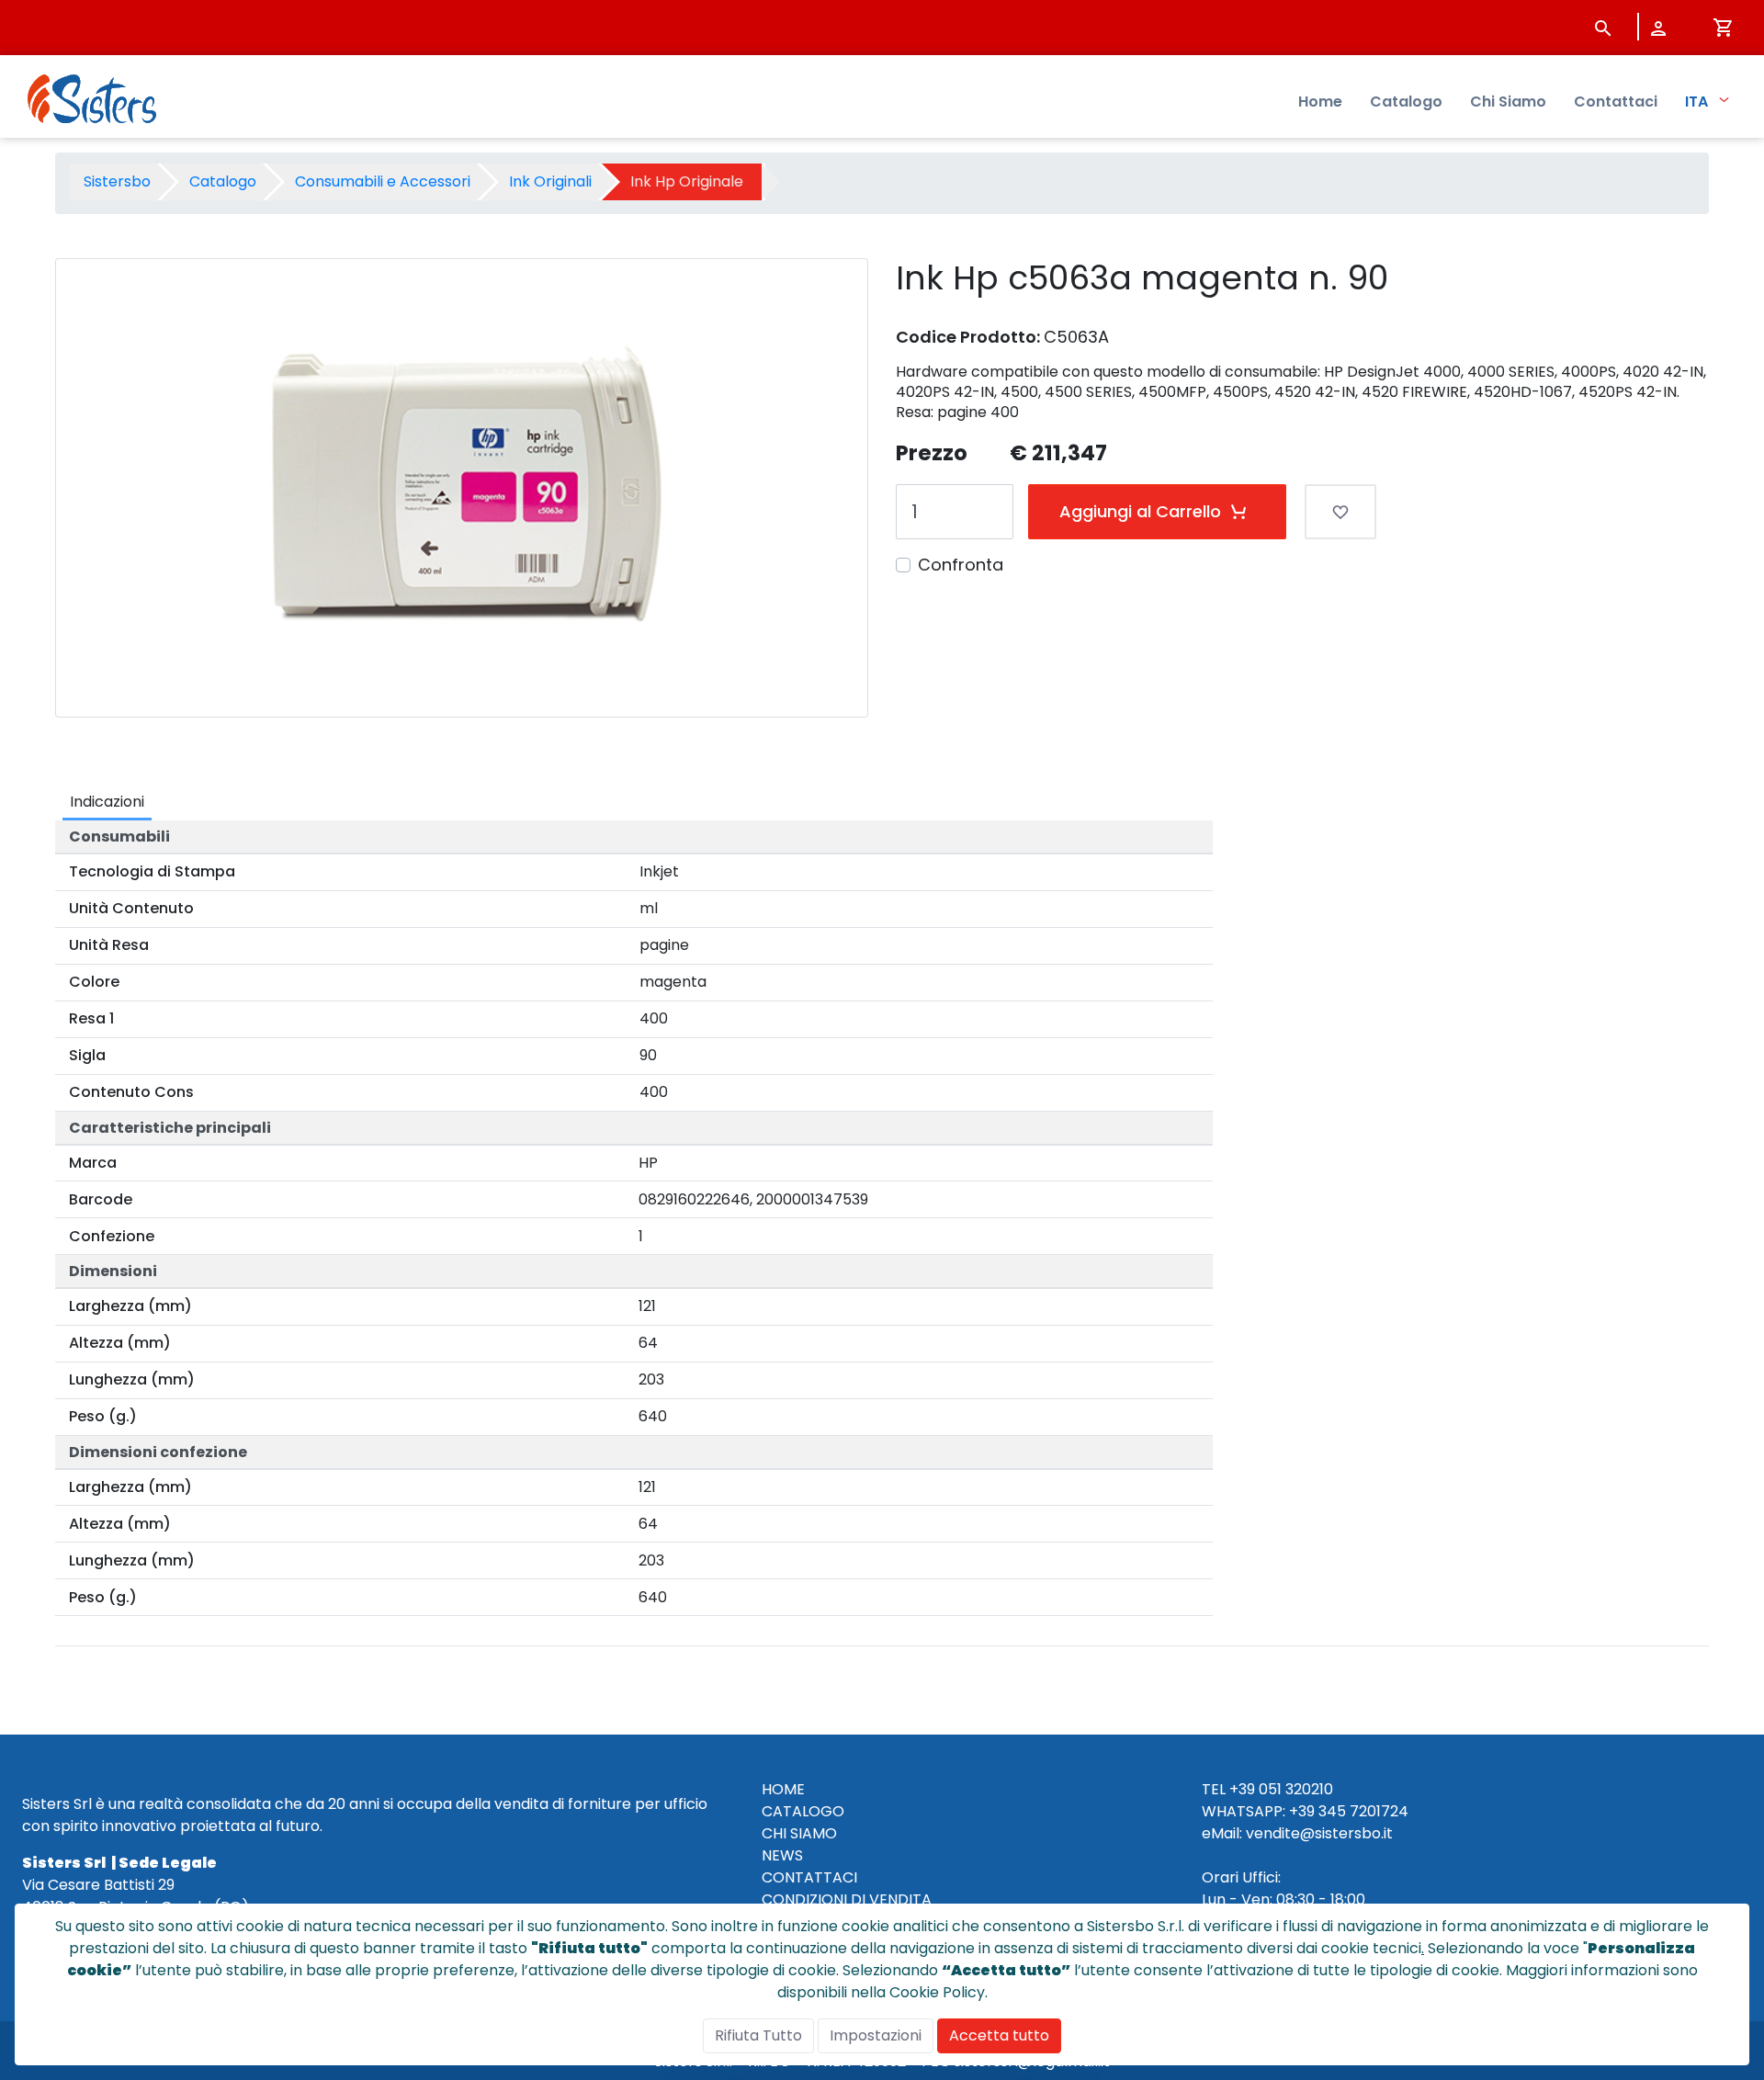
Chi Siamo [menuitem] (1508, 102)
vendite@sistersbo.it (1319, 1833)
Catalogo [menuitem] (1406, 102)
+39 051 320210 (1281, 1789)
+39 (1302, 1811)
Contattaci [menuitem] (1616, 102)
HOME (783, 1789)
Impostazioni (876, 2035)
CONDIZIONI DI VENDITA (847, 1899)
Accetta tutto (999, 2035)
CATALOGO (803, 1811)
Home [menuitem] (1320, 102)
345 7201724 (1363, 1811)
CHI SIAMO (799, 1833)
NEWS (782, 1855)
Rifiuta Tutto (758, 2035)
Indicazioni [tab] (107, 802)
